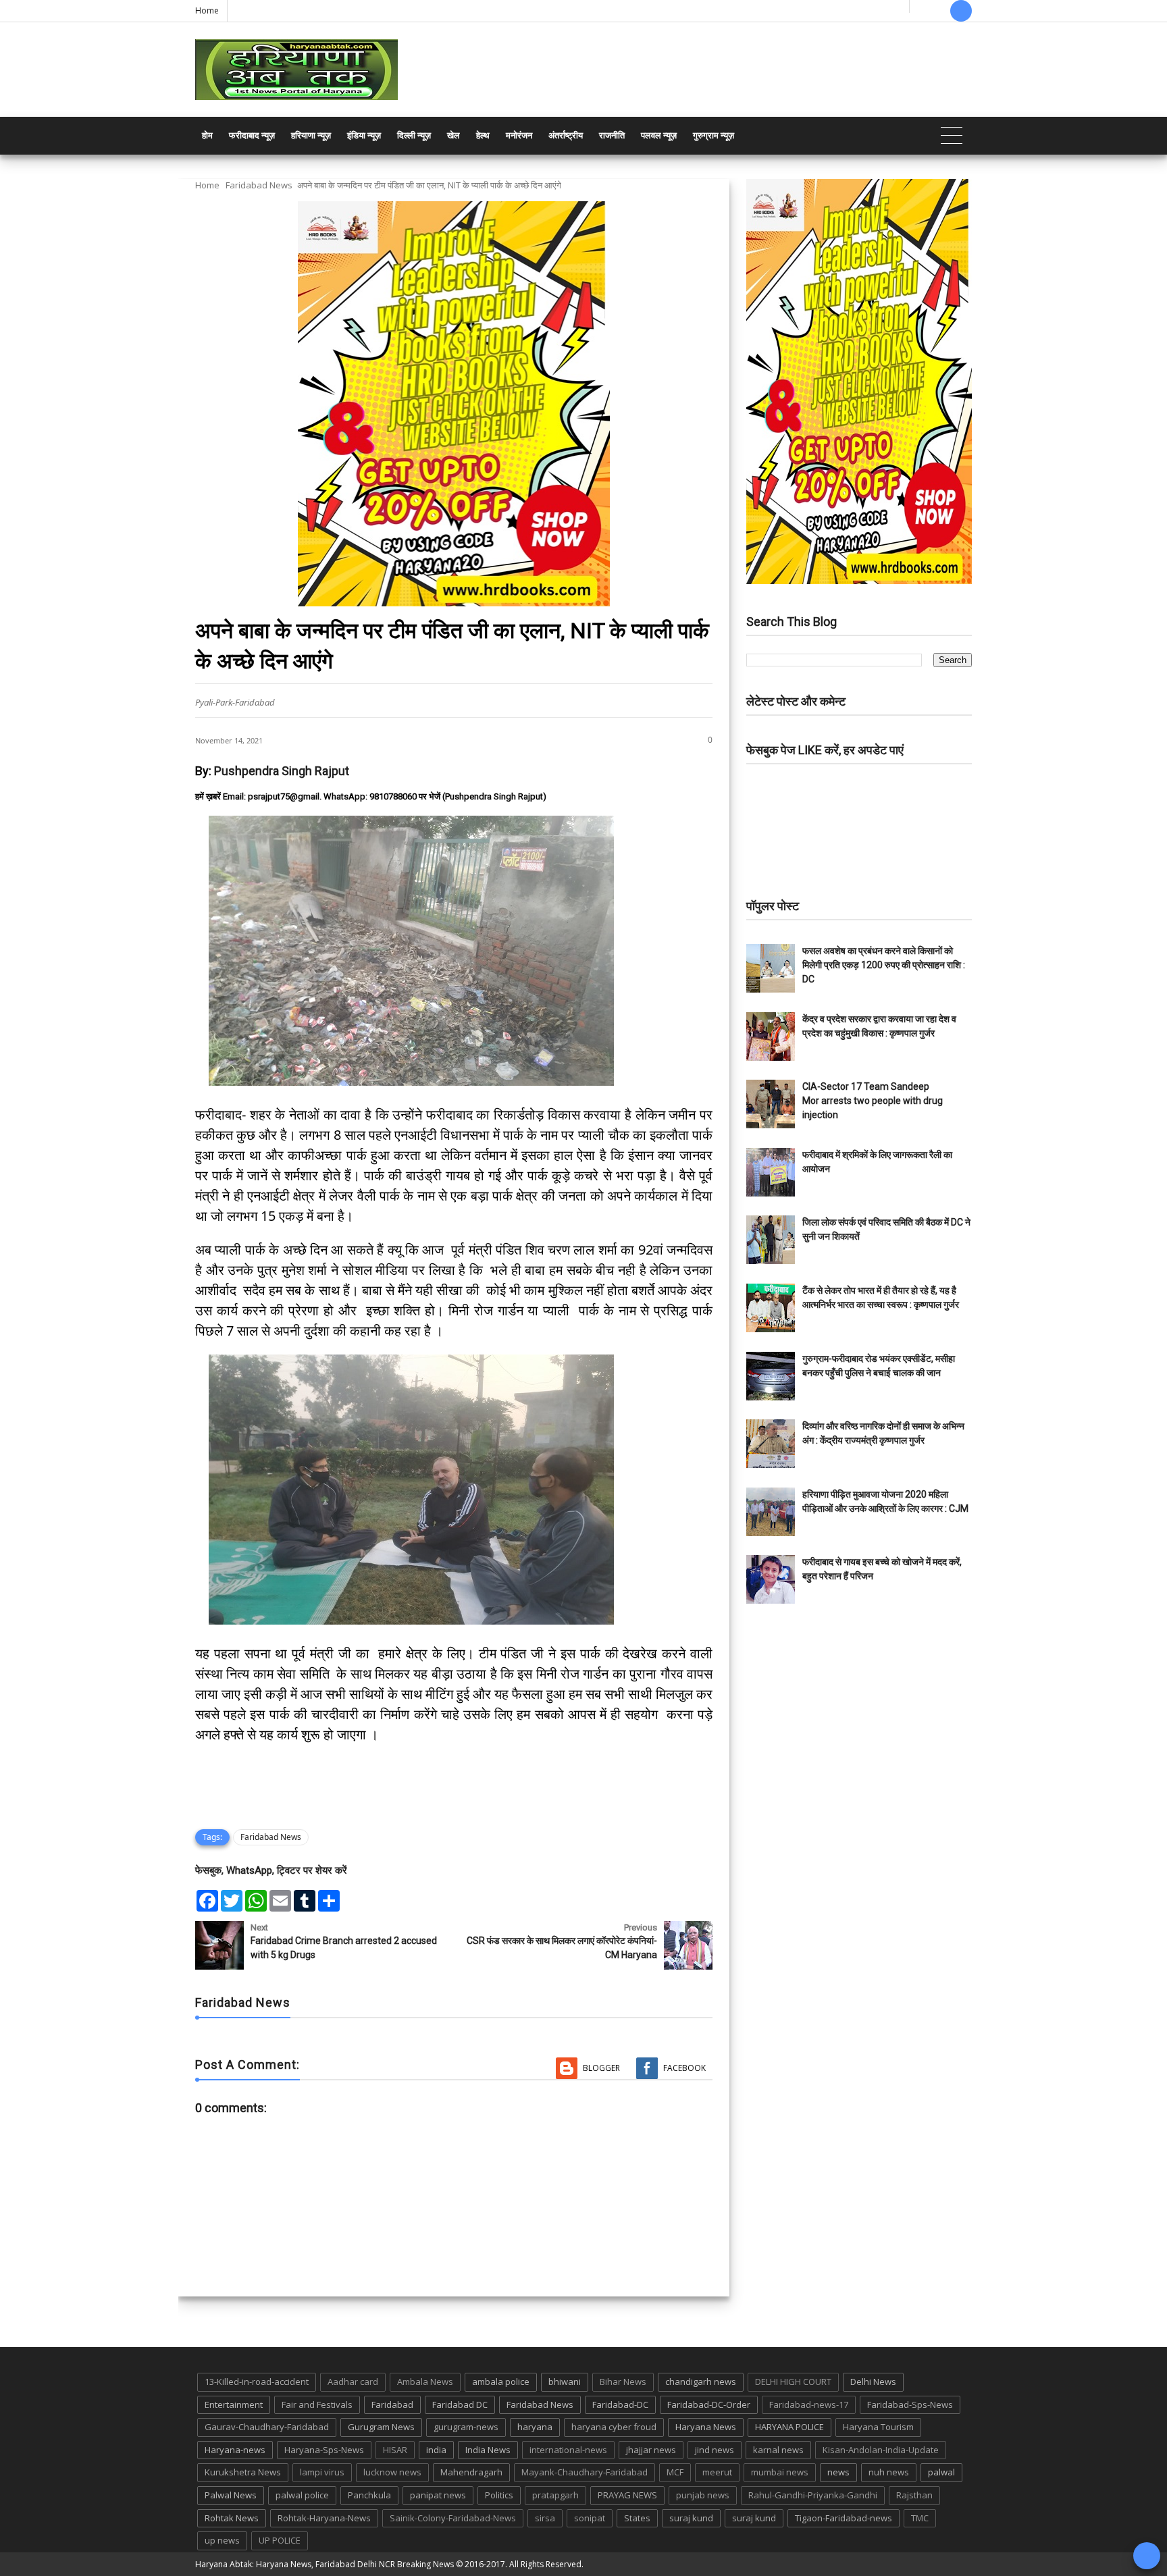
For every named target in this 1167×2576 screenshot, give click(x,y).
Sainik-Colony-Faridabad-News (453, 2518)
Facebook (684, 2068)
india (436, 2450)
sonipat (590, 2518)
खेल (453, 135)
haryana (535, 2427)
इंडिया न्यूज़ (364, 135)
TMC (920, 2518)
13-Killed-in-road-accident (257, 2382)
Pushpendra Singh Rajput (282, 771)
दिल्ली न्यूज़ (414, 135)
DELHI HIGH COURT (793, 2382)
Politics (499, 2495)
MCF (675, 2472)
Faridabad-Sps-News (910, 2404)
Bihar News (623, 2382)
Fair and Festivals (317, 2404)
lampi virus (322, 2472)
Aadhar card (353, 2382)
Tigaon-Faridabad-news (844, 2518)
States (637, 2518)
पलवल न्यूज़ (659, 135)
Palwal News (231, 2495)
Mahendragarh (471, 2472)
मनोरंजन (519, 135)
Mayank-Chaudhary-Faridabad (585, 2472)
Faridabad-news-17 (809, 2404)
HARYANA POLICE (789, 2427)
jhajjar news (651, 2450)
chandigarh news (701, 2382)
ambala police (501, 2382)
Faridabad (392, 2404)
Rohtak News (232, 2518)
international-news (568, 2450)
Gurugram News (381, 2427)
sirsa (545, 2518)
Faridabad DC (460, 2404)
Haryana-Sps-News (324, 2450)
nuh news (889, 2472)
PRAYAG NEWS (627, 2495)
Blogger (601, 2068)
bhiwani (565, 2382)
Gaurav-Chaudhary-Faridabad (267, 2427)
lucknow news (392, 2472)
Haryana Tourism (878, 2427)
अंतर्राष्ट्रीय (566, 135)
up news (222, 2540)
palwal (941, 2472)
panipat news (438, 2495)
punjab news (703, 2495)
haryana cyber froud (614, 2427)
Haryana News (706, 2427)
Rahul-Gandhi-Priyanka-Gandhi (813, 2495)
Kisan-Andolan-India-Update (881, 2450)
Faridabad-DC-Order (709, 2404)
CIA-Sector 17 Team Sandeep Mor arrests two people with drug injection (873, 1101)
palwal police (302, 2495)
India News (488, 2450)
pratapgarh (555, 2495)
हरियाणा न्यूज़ (311, 135)
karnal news (778, 2450)
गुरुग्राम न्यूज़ (714, 135)
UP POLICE (280, 2540)
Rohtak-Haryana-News (324, 2518)
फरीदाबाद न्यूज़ (252, 135)
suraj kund (691, 2518)
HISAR (395, 2450)
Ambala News (425, 2382)
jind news (715, 2450)
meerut (717, 2472)
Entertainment (234, 2404)
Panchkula (369, 2495)
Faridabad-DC (620, 2404)
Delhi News (873, 2382)
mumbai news (780, 2472)
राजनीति (612, 135)
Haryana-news (235, 2450)
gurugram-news (466, 2427)
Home (207, 10)
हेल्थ (483, 135)
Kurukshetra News (243, 2472)
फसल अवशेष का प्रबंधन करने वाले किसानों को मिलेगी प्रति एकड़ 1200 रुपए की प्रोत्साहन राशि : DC (884, 965)
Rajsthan (914, 2495)
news (838, 2472)
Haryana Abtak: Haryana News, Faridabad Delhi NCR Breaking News (325, 2564)
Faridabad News (259, 185)
